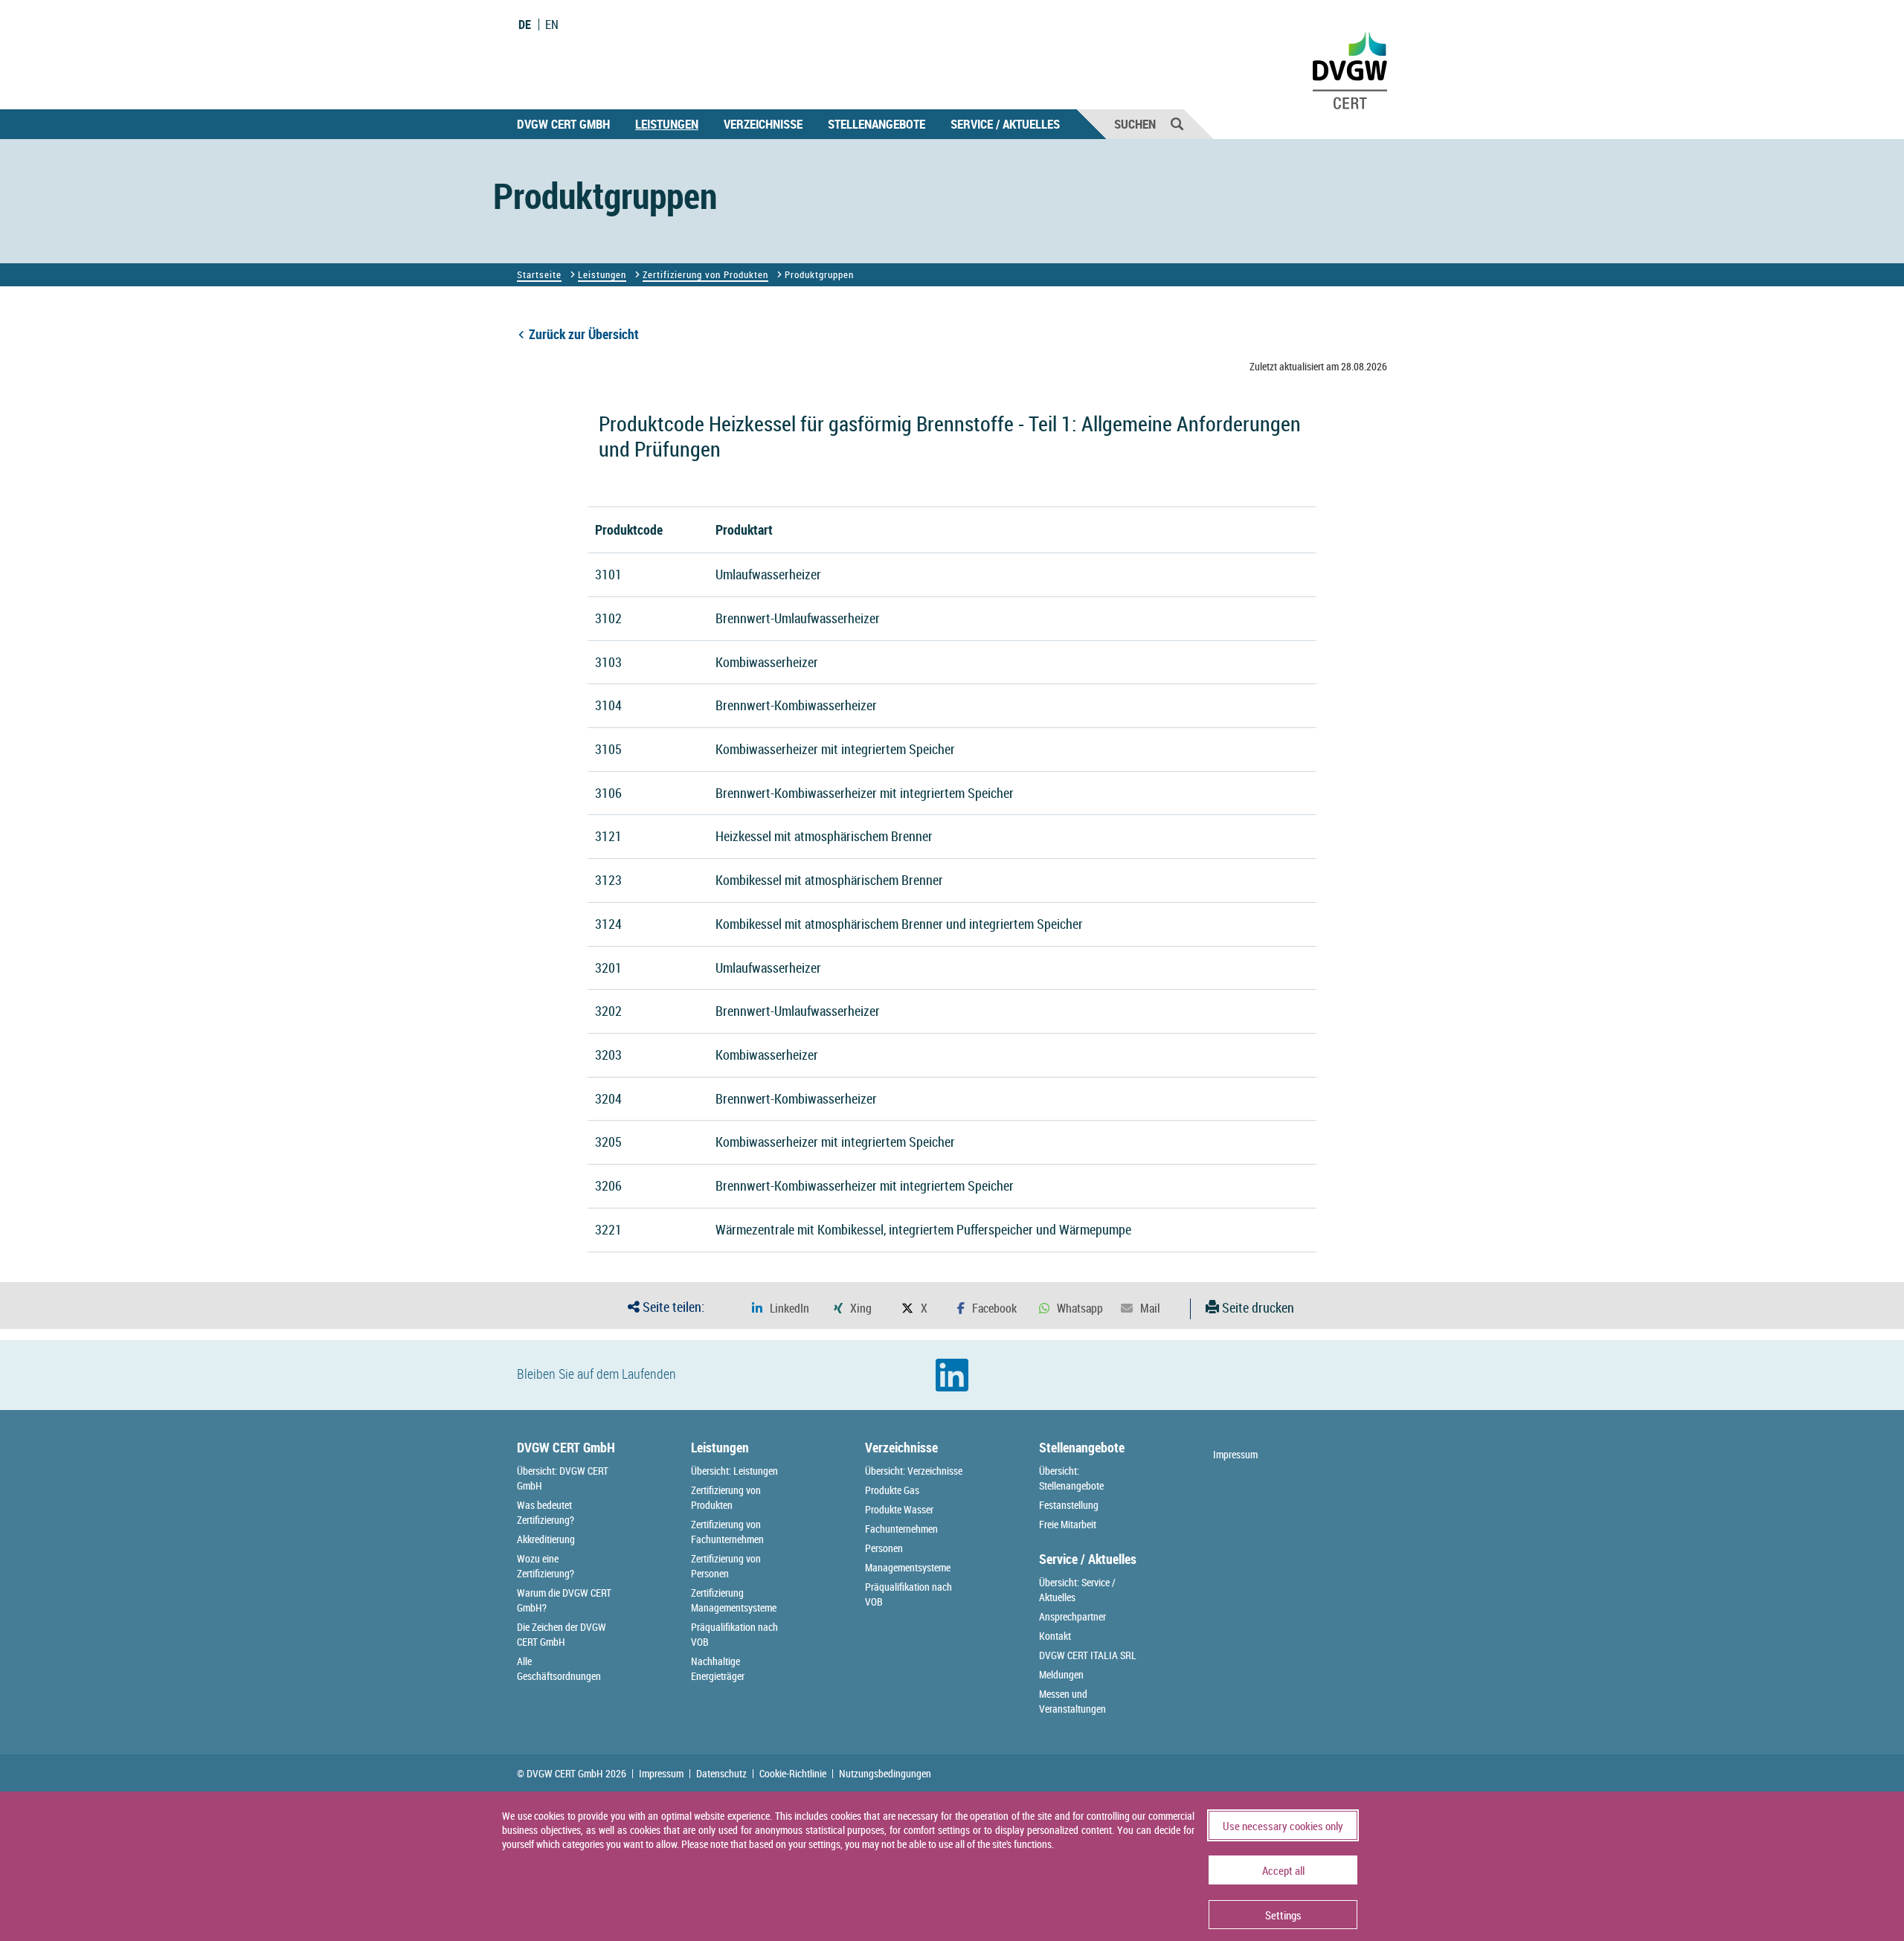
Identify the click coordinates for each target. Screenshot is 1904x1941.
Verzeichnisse (763, 124)
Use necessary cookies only (1283, 1826)
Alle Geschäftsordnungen (559, 1668)
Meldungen (1061, 1674)
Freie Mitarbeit (1068, 1524)
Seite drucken (1257, 1307)
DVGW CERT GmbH (563, 124)
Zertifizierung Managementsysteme (734, 1600)
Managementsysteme (908, 1567)
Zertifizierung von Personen (726, 1566)
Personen (884, 1548)
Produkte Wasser (899, 1509)
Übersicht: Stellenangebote (1071, 1478)
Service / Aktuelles (1005, 124)
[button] (781, 1309)
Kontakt (1055, 1636)
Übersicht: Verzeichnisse (914, 1471)
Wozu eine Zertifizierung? (546, 1566)
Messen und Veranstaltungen (1072, 1701)
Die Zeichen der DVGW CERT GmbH (562, 1634)
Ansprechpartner (1072, 1616)
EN (552, 25)
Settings (1283, 1915)
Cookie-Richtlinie (793, 1774)
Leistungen (667, 124)
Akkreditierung (546, 1539)
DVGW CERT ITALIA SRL (1088, 1655)
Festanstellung (1069, 1505)
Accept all (1283, 1870)
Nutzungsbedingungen (885, 1774)
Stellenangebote (877, 124)
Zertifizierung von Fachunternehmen (727, 1532)
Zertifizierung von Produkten (705, 274)
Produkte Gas (892, 1490)
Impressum (1235, 1454)
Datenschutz (721, 1774)
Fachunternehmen (901, 1529)
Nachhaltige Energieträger (718, 1668)
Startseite (539, 274)
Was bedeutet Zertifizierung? (546, 1512)
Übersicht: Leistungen (734, 1471)
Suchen (1135, 124)
